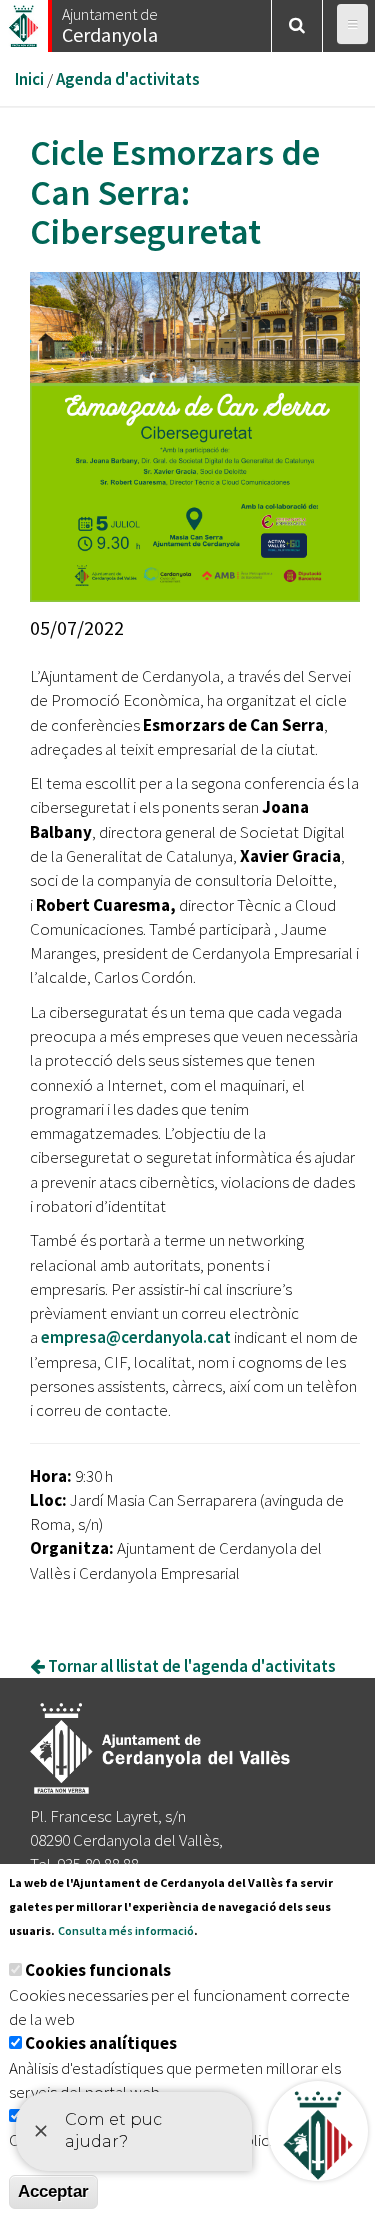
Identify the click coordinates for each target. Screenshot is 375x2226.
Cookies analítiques (101, 2043)
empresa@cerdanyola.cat (136, 1337)
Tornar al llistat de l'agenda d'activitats (190, 1666)
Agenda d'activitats (128, 79)
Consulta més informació (126, 1930)
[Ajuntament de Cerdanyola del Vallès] (25, 20)
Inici (29, 79)
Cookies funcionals (98, 1970)
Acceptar (53, 2191)
